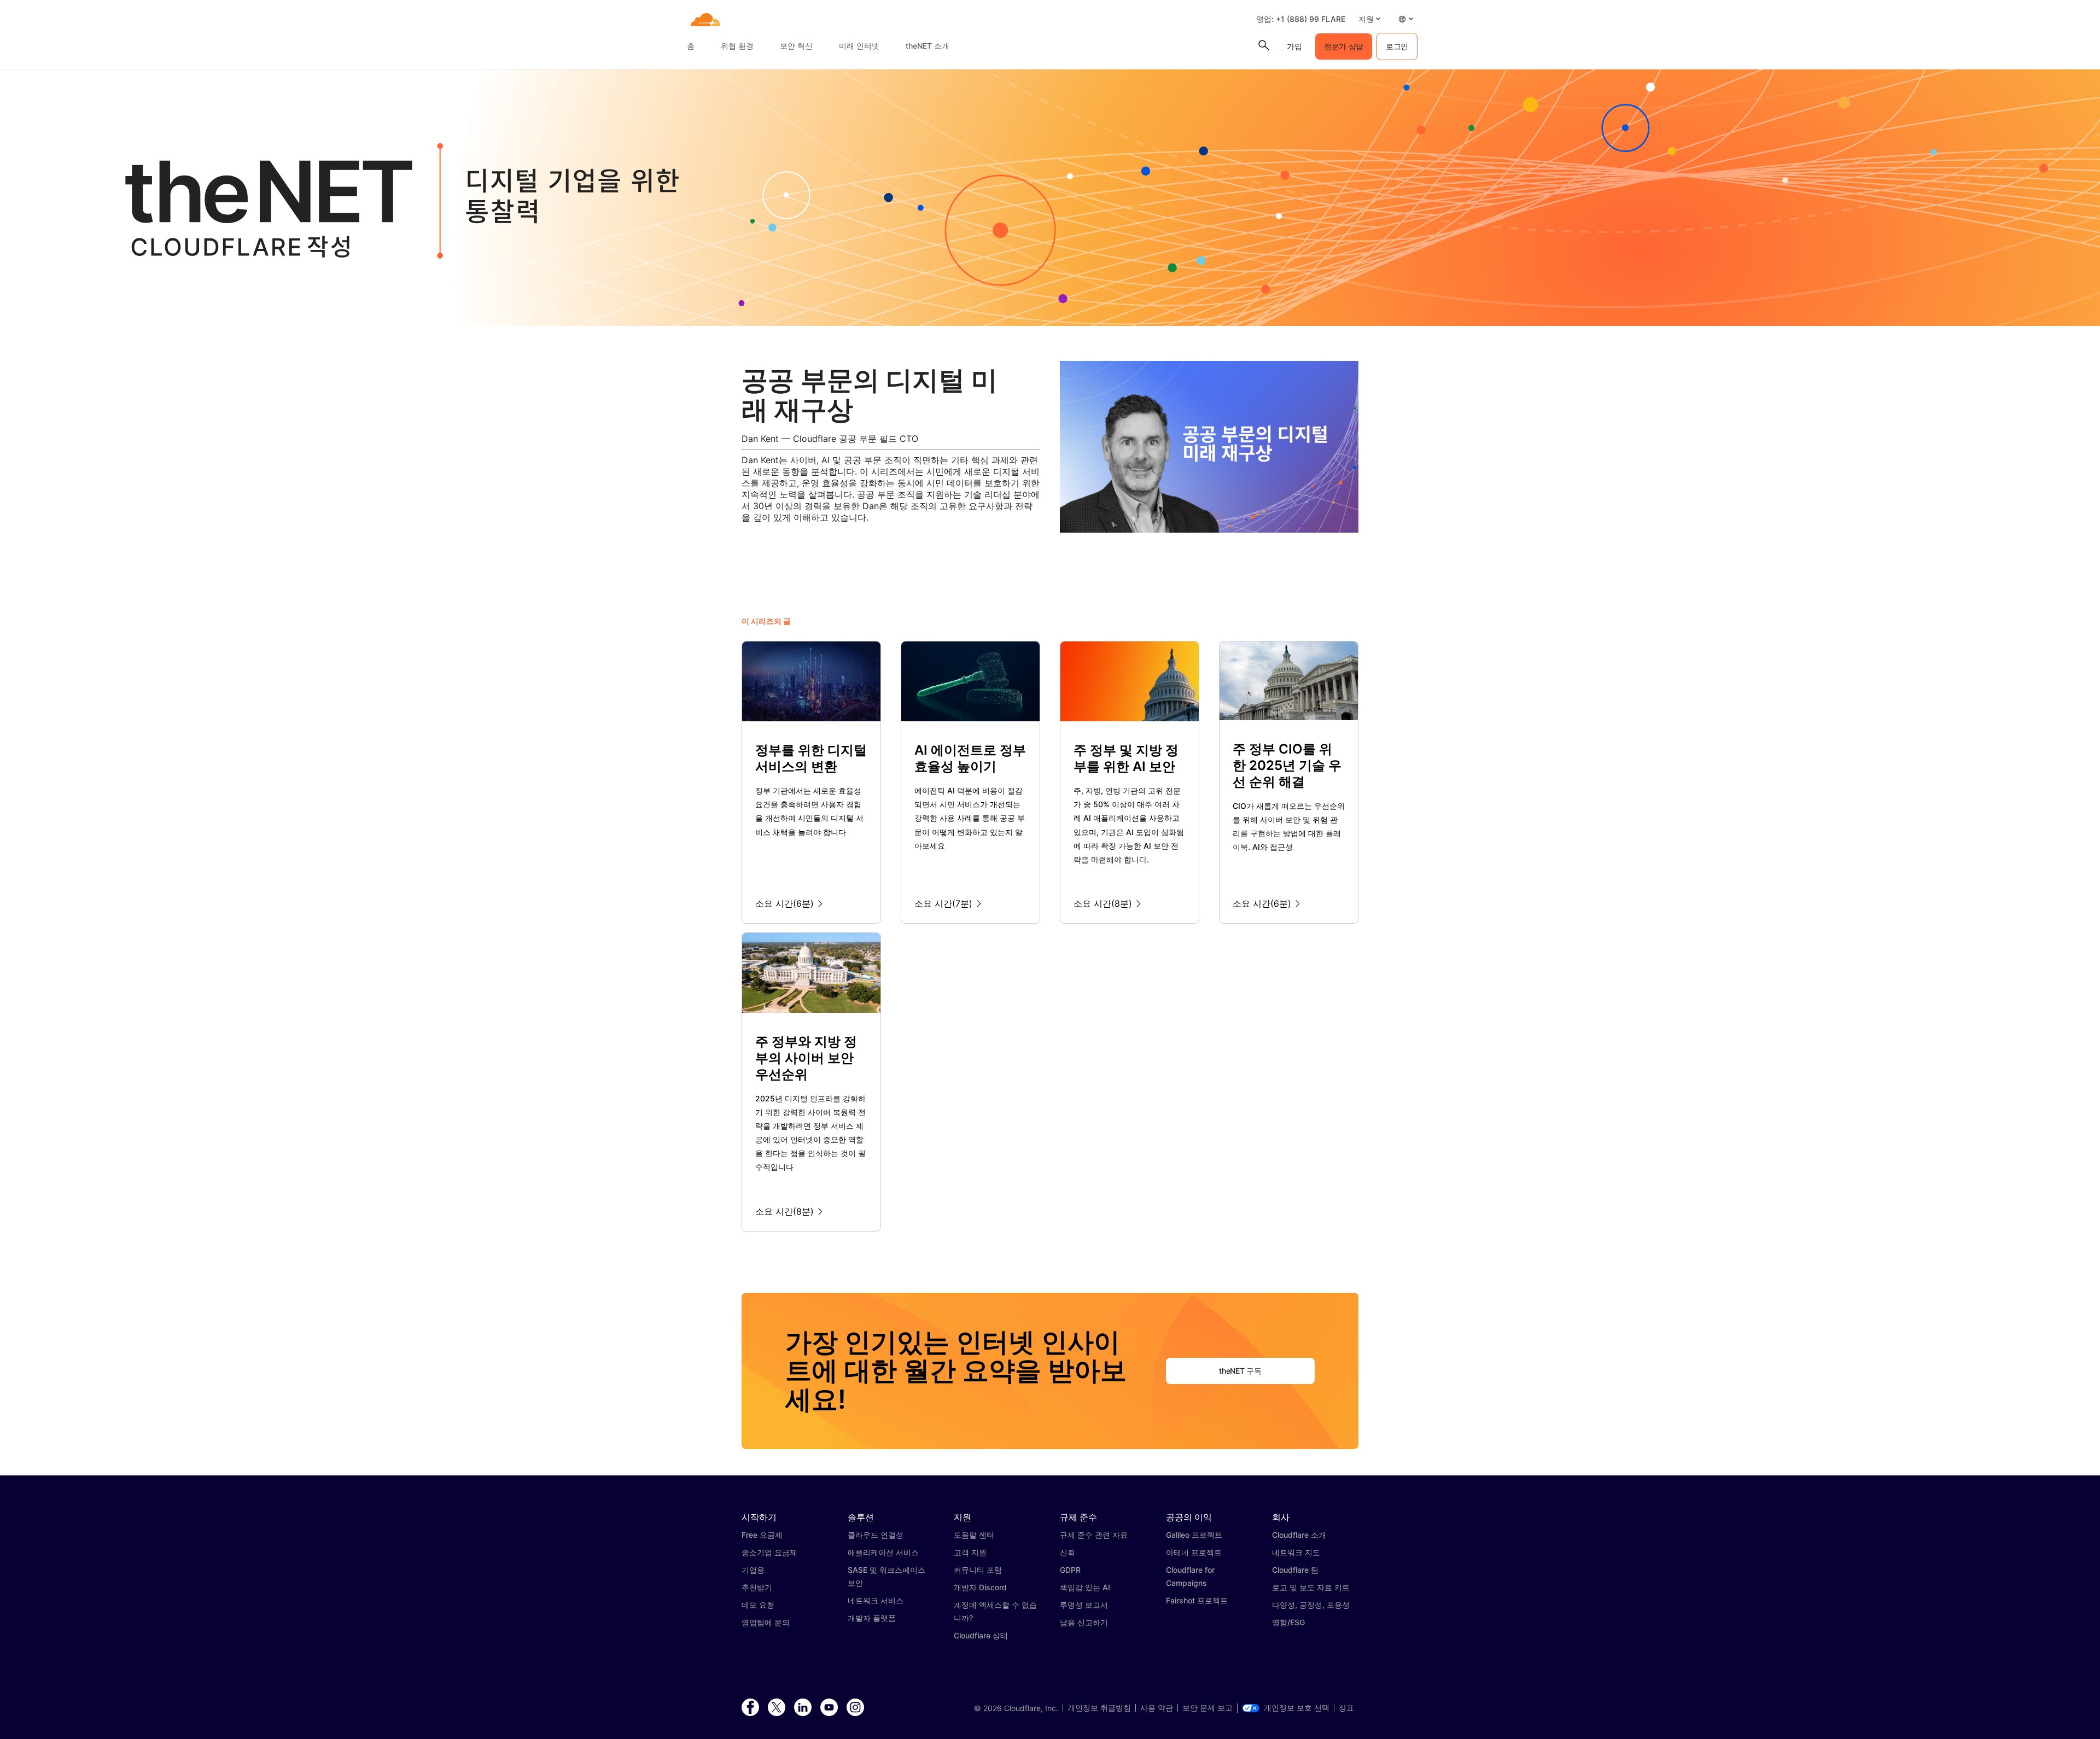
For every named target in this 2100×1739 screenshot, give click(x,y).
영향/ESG (1288, 1622)
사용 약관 (1157, 1708)
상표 (1346, 1708)
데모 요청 (758, 1605)
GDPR (1070, 1570)
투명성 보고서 (1084, 1605)
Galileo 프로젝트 (1194, 1535)
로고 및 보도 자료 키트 (1311, 1587)
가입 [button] (1294, 46)
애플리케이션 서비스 (883, 1552)
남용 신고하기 (1084, 1622)
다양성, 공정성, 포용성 (1311, 1605)
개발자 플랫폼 (872, 1618)
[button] (1369, 19)
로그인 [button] (1397, 46)
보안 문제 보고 (1207, 1708)
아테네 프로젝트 (1194, 1552)
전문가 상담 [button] (1344, 46)
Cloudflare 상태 (981, 1635)
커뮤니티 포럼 (978, 1570)
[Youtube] (829, 1708)
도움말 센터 (974, 1535)
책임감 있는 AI (1085, 1587)
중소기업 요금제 (769, 1552)
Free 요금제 (762, 1535)
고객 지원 (970, 1552)
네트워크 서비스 (876, 1600)
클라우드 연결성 (876, 1535)
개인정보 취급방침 (1099, 1708)
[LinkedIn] (803, 1708)
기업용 (753, 1570)
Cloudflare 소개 (1299, 1535)
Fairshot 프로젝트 (1197, 1600)
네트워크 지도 (1296, 1552)
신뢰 (1067, 1552)
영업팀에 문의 (766, 1622)
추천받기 (757, 1587)
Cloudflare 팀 (1295, 1570)
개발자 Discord (980, 1587)
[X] (777, 1708)
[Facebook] (750, 1708)
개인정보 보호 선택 (1297, 1708)
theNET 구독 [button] (1240, 1371)
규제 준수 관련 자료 (1094, 1535)
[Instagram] (855, 1708)
